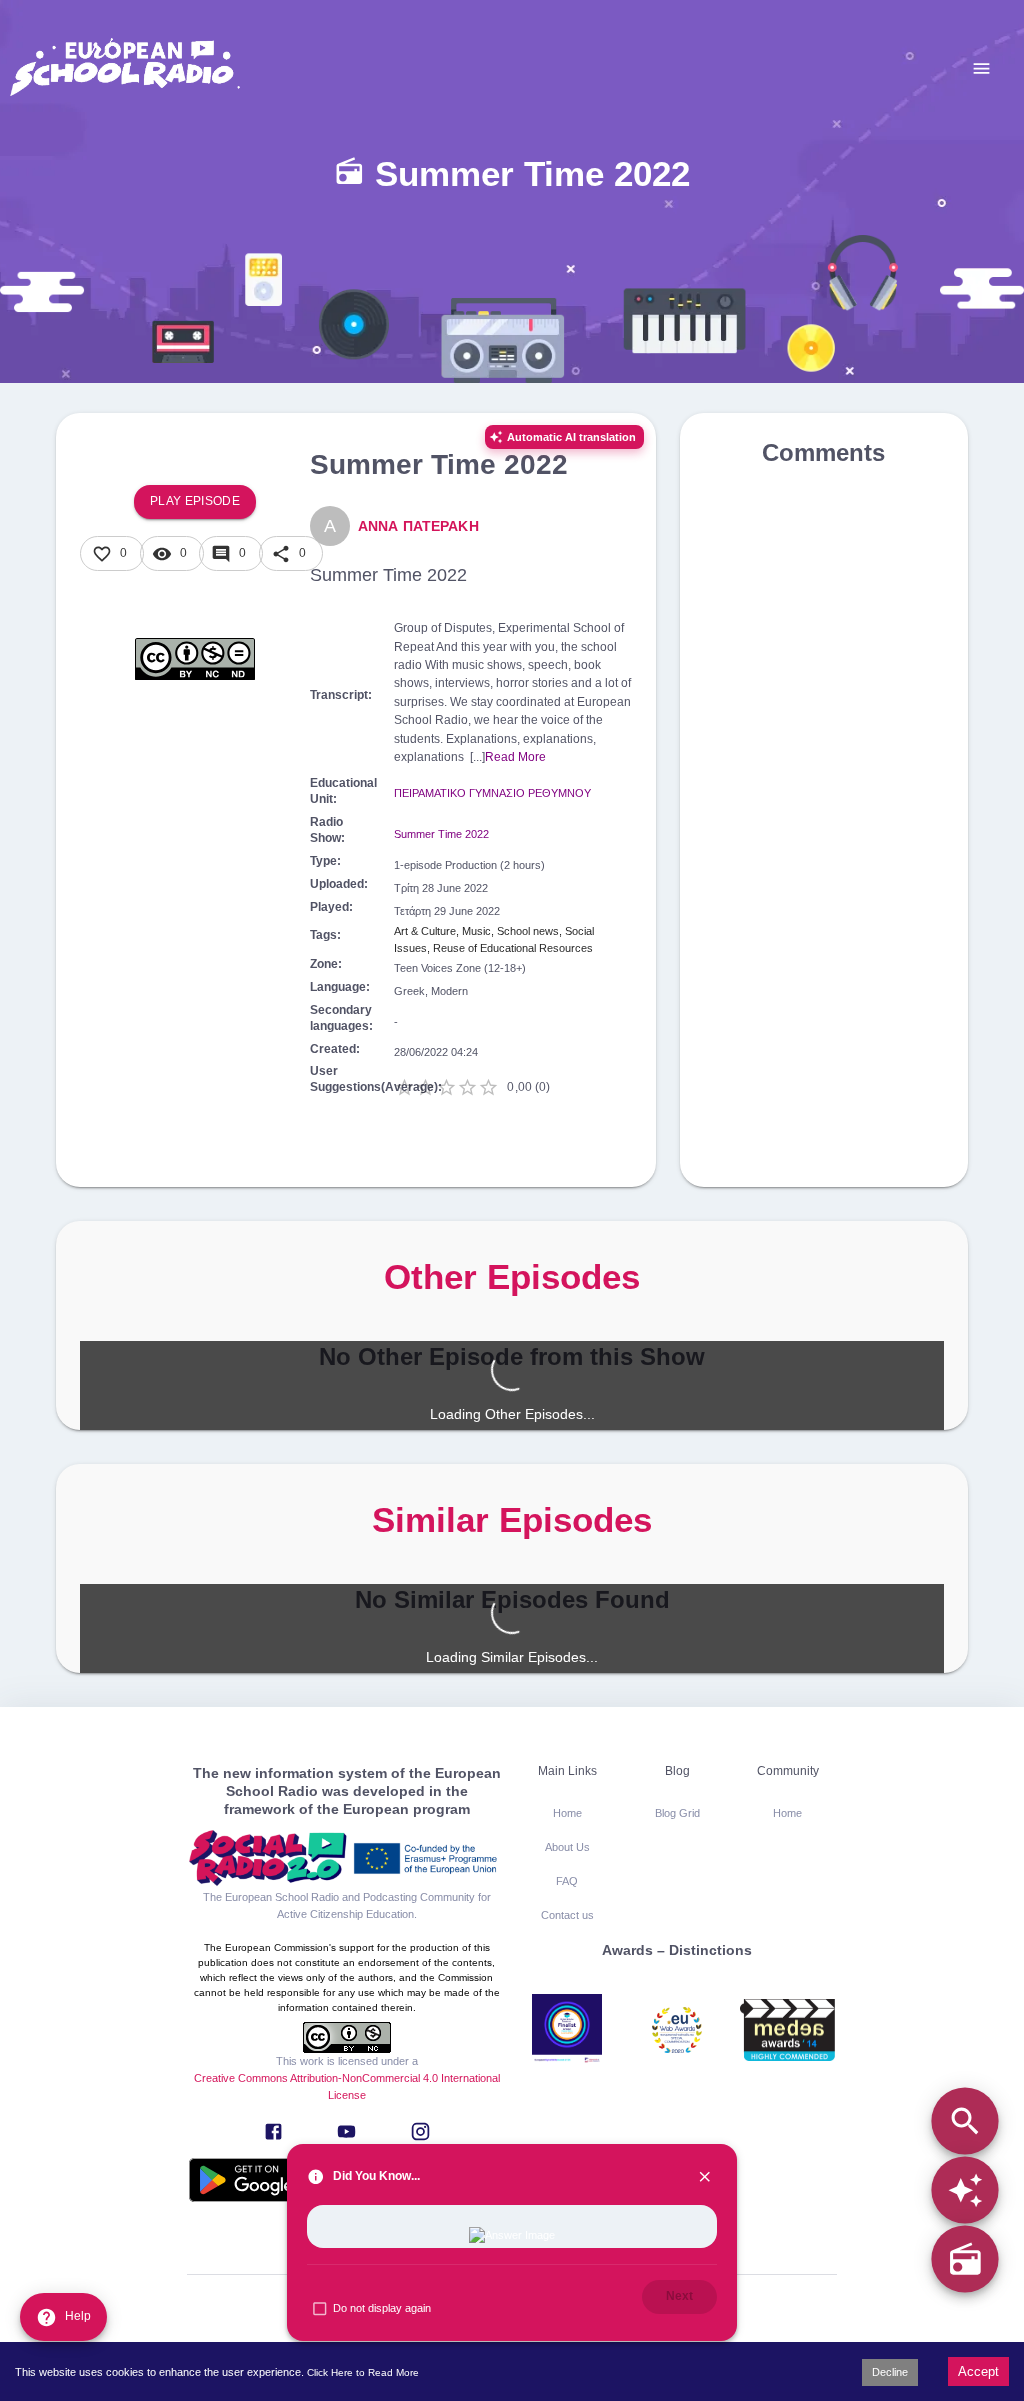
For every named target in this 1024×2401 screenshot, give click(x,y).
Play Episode (195, 501)
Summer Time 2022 (441, 834)
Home (567, 1813)
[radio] (964, 2259)
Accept (978, 2371)
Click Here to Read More (363, 2372)
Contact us (567, 1915)
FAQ (567, 1881)
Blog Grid (677, 1813)
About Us (567, 1847)
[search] (964, 2120)
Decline (890, 2372)
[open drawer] (981, 68)
